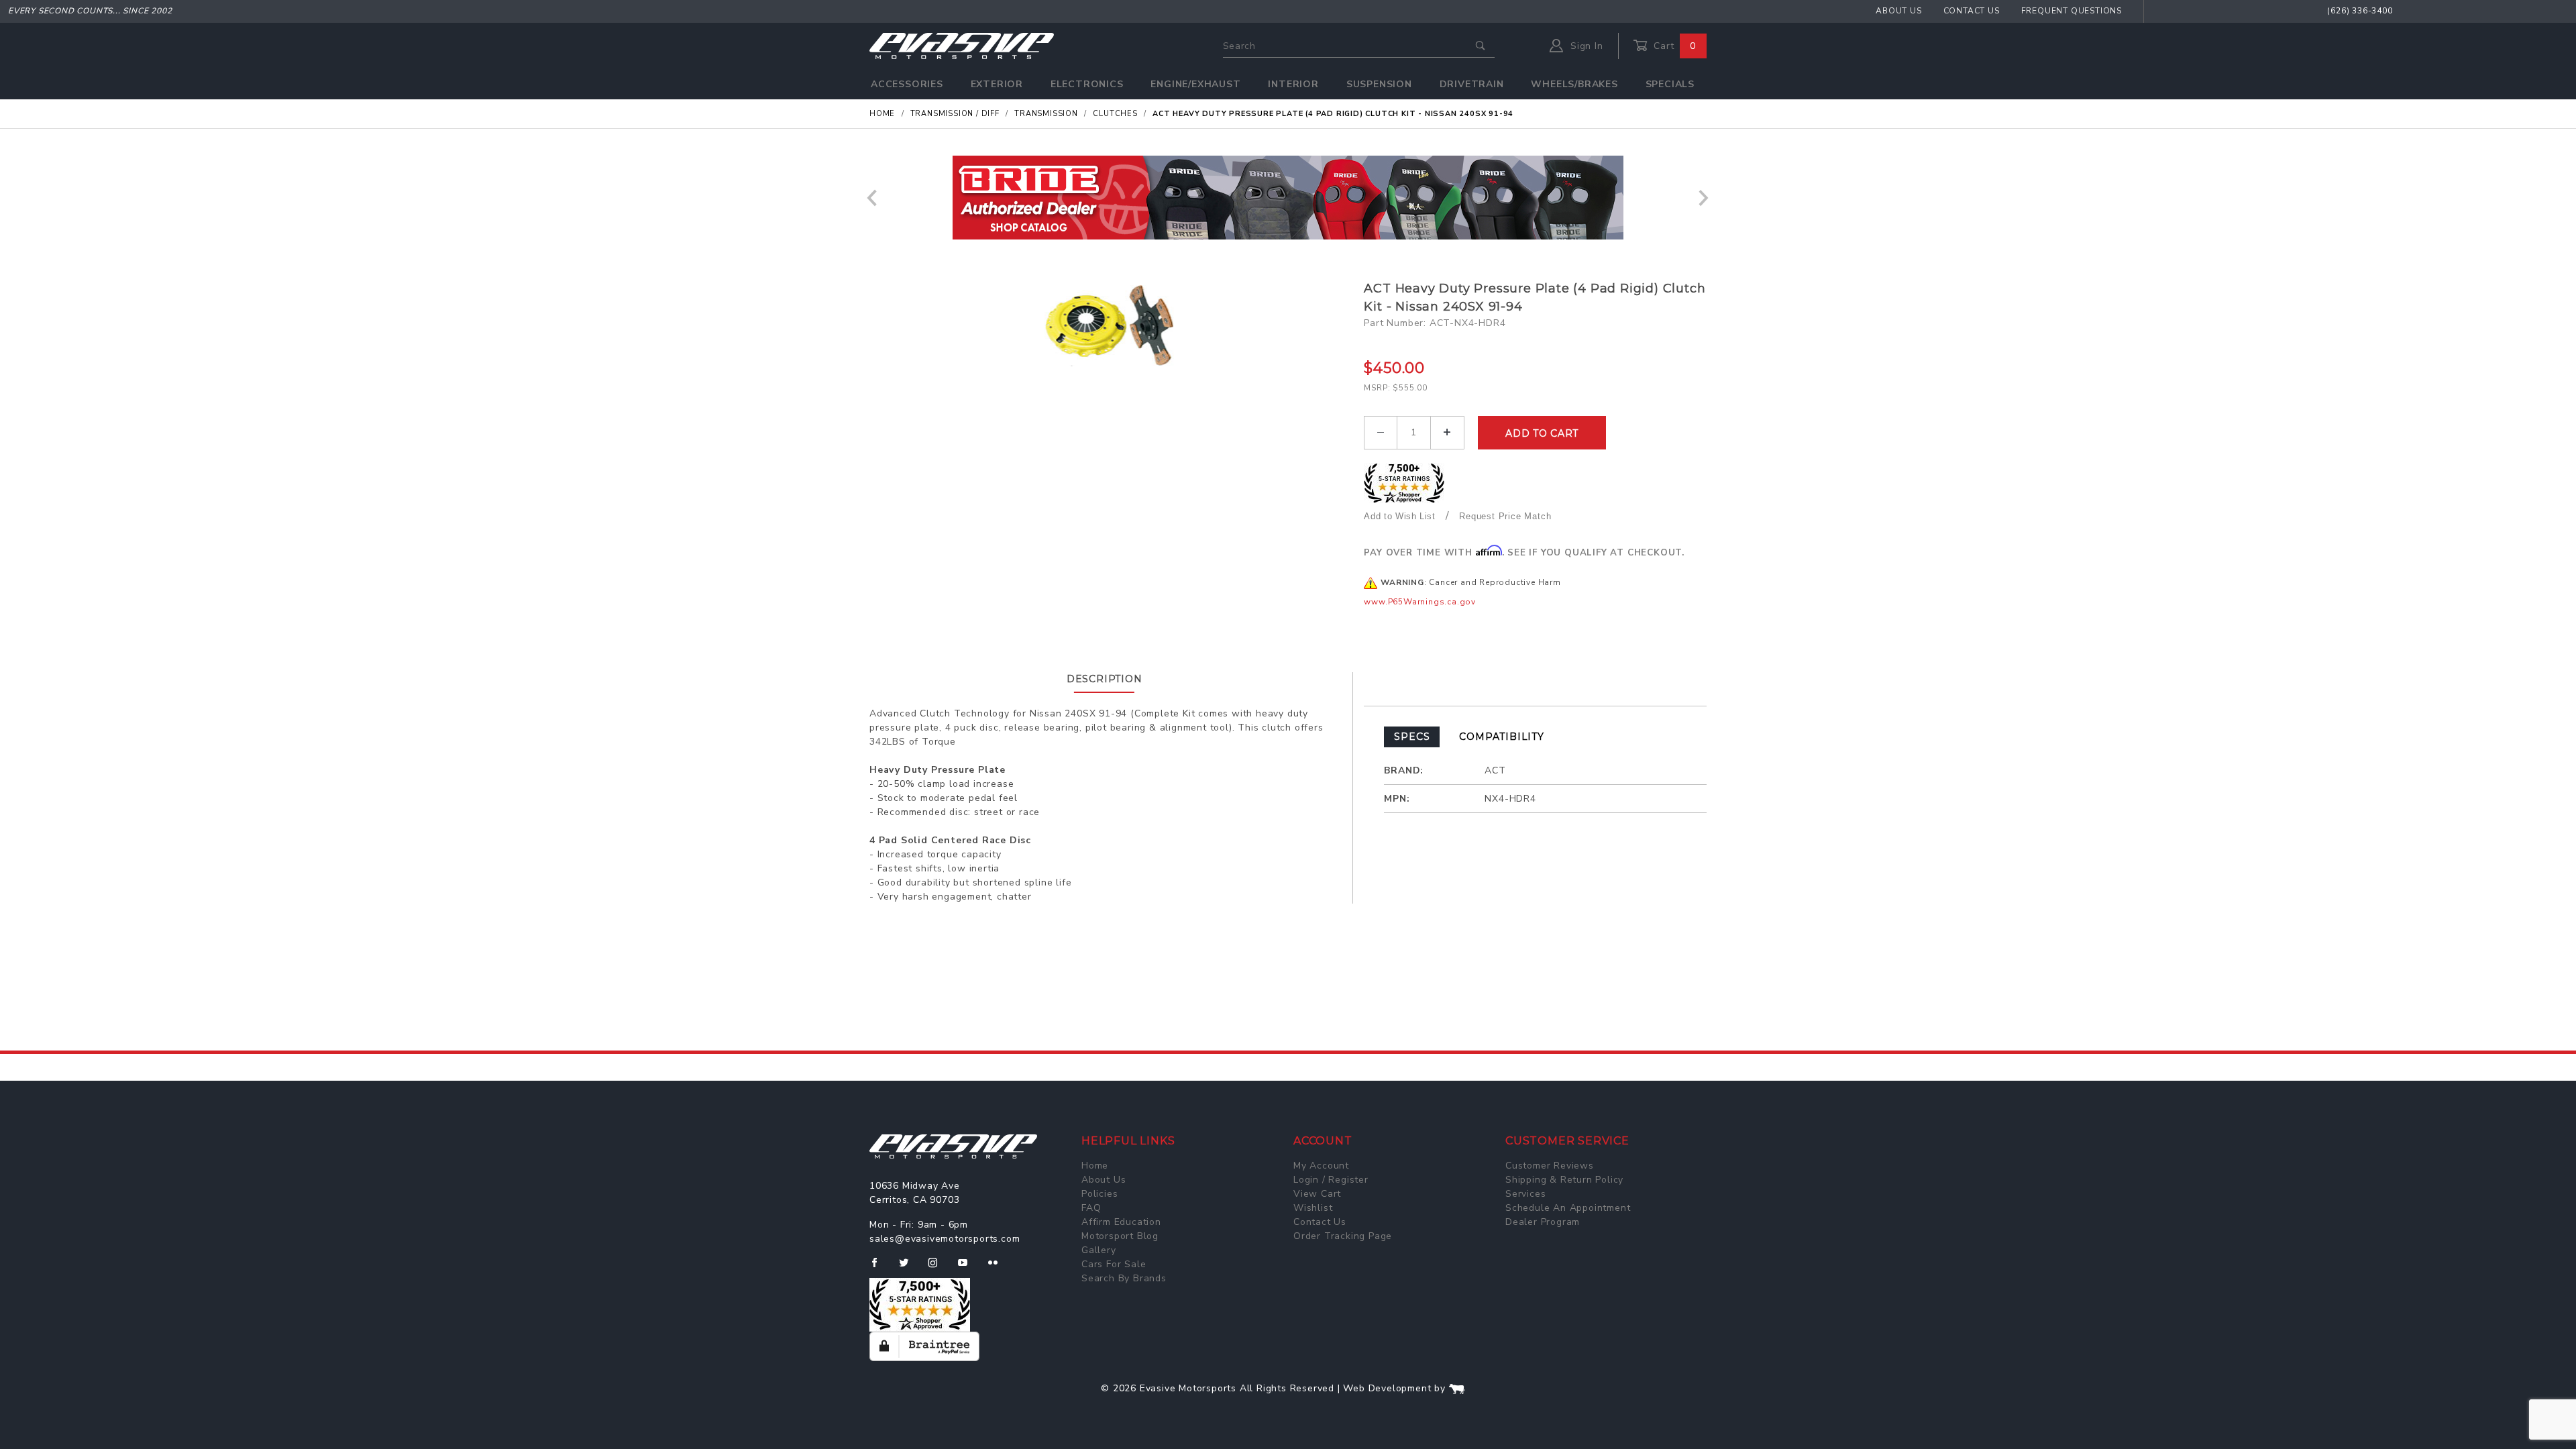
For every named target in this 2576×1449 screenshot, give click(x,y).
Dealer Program (1543, 1222)
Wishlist (1313, 1208)
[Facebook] (880, 1268)
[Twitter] (909, 1268)
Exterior (997, 84)
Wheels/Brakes (1574, 84)
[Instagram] (938, 1268)
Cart (1673, 46)
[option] (1288, 198)
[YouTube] (969, 1268)
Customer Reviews (1550, 1166)
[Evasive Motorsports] (962, 45)
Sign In (1585, 46)
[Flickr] (999, 1268)
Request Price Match (1505, 516)
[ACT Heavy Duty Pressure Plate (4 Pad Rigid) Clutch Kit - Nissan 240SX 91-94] (1112, 323)
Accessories (907, 84)
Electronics (1087, 84)
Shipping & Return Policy (1564, 1180)
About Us (1898, 11)
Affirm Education (1121, 1222)
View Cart (1317, 1194)
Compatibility (1501, 737)
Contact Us (1972, 11)
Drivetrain (1472, 84)
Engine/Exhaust (1195, 84)
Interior (1293, 84)
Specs (1412, 737)
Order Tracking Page (1343, 1236)
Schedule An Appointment (1568, 1208)
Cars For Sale (1114, 1264)
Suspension (1379, 84)
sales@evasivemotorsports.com (945, 1239)
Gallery (1099, 1250)
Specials (1670, 84)
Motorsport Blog (1120, 1236)
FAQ (1091, 1208)
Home (1095, 1166)
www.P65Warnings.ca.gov (1420, 602)
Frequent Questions (2072, 11)
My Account (1321, 1166)
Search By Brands (1124, 1278)
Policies (1099, 1194)
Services (1525, 1194)
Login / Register (1331, 1180)
